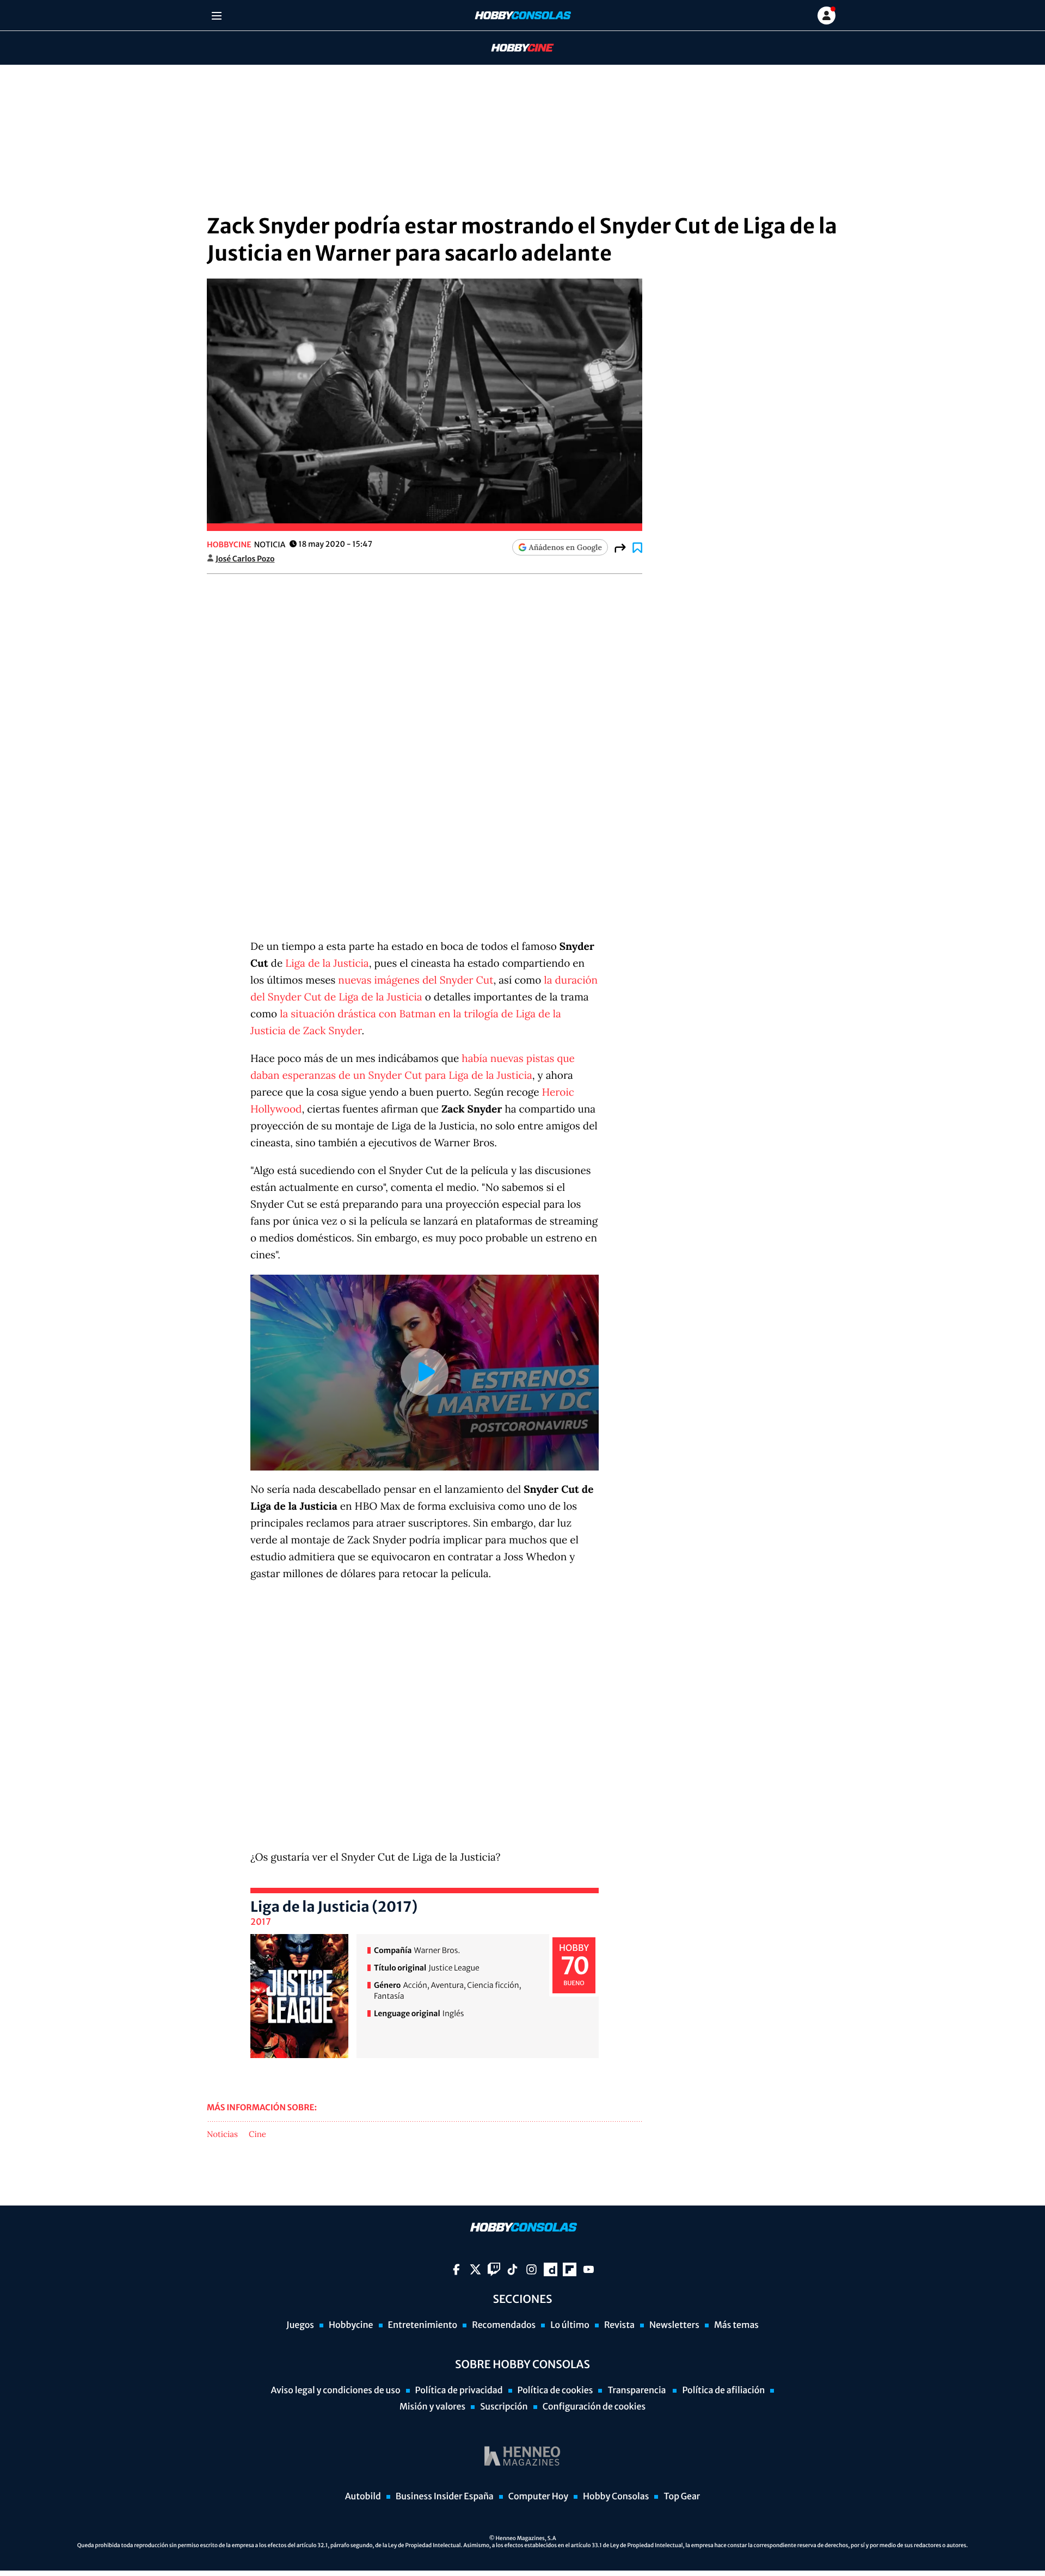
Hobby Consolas (616, 2497)
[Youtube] (589, 2269)
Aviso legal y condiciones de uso (336, 2390)
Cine (257, 2135)
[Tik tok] (512, 2269)
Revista (619, 2325)
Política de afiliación (723, 2390)
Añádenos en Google (565, 547)
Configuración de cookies (594, 2407)
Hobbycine (515, 48)
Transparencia (637, 2390)
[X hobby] (475, 2269)
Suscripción (504, 2407)
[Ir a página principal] (522, 16)
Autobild (363, 2497)
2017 (261, 1922)
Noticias (222, 2135)
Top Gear (682, 2497)
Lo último (570, 2325)
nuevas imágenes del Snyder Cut (416, 980)
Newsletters (674, 2325)
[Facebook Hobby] (456, 2269)
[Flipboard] (570, 2269)
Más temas (736, 2325)
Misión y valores (432, 2407)
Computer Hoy (538, 2497)
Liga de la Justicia (327, 963)
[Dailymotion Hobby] (551, 2269)
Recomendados (504, 2325)
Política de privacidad (459, 2390)
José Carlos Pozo (245, 559)
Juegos (300, 2325)
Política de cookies (555, 2390)
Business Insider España (445, 2497)
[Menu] (216, 16)
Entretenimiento (423, 2325)
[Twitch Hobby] (494, 2269)
